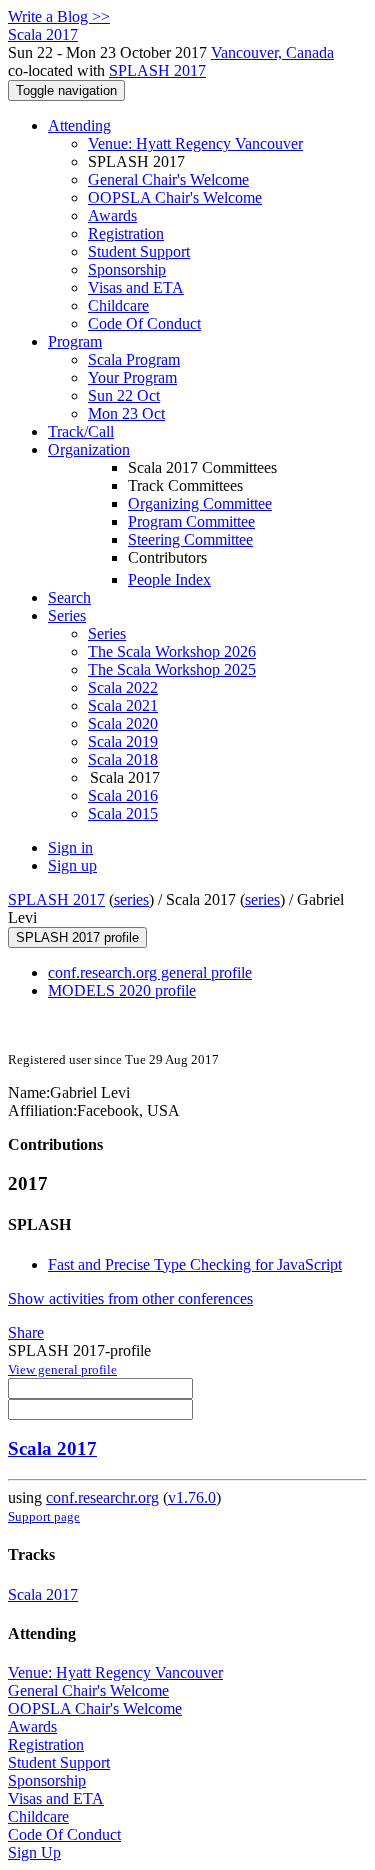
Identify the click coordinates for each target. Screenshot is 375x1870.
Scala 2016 (123, 795)
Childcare (118, 305)
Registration (126, 233)
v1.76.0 (192, 1497)
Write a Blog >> (59, 16)
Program (75, 341)
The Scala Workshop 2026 (172, 651)
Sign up (72, 865)
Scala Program (134, 359)
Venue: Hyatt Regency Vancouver (195, 143)
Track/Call (81, 431)
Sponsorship (127, 269)
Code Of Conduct (144, 323)
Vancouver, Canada (272, 52)
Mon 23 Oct (126, 413)
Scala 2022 (123, 687)
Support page (44, 1516)
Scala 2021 (123, 705)
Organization (89, 449)
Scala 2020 (123, 723)
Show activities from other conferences (130, 1298)
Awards (112, 215)
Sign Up (34, 1852)
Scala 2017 (52, 1448)
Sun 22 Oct (124, 395)
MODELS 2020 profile (122, 990)
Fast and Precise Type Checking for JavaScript (195, 1264)
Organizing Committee (200, 503)
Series (107, 633)
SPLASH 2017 (157, 70)
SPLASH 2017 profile (77, 937)
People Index (169, 579)
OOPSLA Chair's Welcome (175, 197)
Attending (79, 125)
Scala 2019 (123, 741)
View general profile (62, 1369)
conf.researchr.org (102, 1497)
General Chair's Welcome (168, 179)
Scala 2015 (123, 813)
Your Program (132, 377)
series (131, 899)
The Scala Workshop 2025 (172, 669)
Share (26, 1332)
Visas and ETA (136, 287)
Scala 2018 (123, 759)
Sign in (70, 847)
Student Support (139, 251)
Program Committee (191, 521)
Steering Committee (190, 539)
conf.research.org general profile (150, 972)
